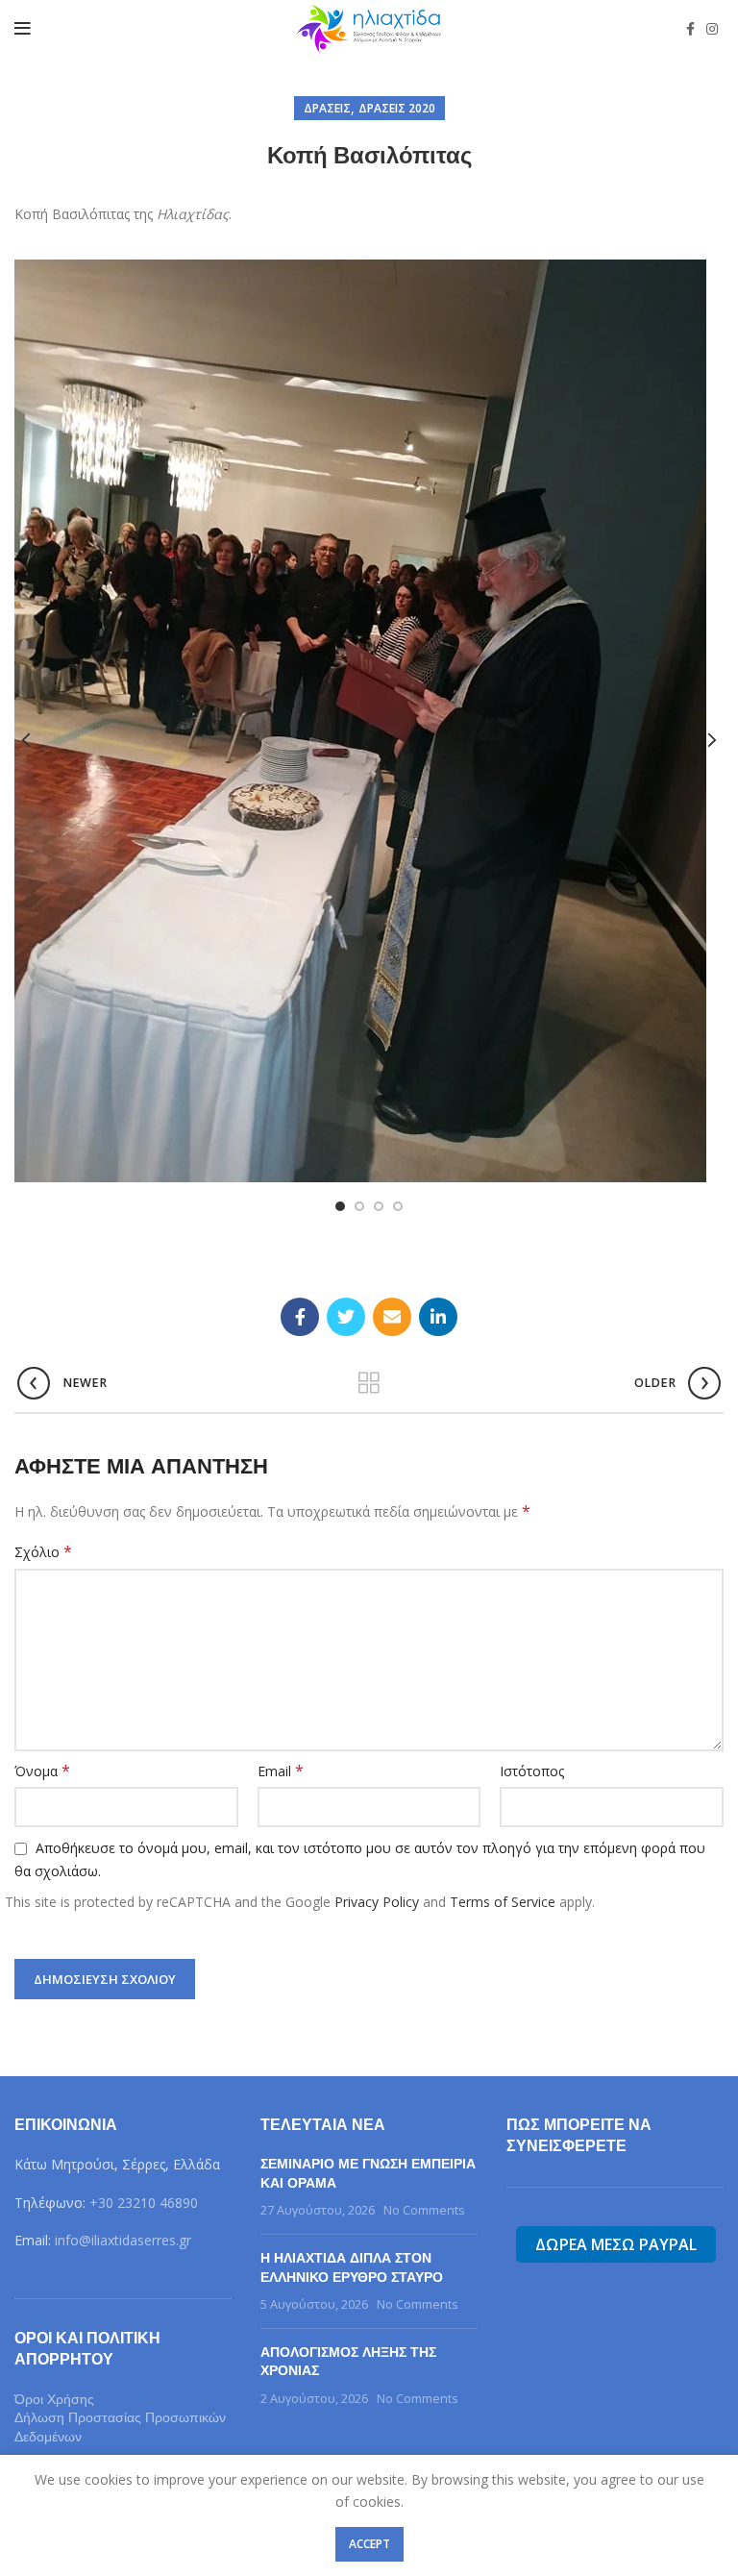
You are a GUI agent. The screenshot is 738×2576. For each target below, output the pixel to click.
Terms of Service (503, 1902)
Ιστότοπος (532, 1771)
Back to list (369, 1383)
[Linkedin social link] (438, 1317)
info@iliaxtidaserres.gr (123, 2240)
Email (281, 1771)
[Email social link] (392, 1317)
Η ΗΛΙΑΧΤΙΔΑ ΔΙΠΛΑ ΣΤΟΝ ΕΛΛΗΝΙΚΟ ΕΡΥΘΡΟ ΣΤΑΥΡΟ (352, 2268)
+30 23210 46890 (144, 2203)
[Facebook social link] (690, 29)
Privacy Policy (377, 1902)
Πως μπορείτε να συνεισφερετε (579, 2135)
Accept (369, 2544)
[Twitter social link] (346, 1317)
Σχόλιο (43, 1552)
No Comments (424, 2210)
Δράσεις (327, 108)
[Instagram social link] (712, 29)
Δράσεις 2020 (397, 108)
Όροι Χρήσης (54, 2399)
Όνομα (42, 1771)
